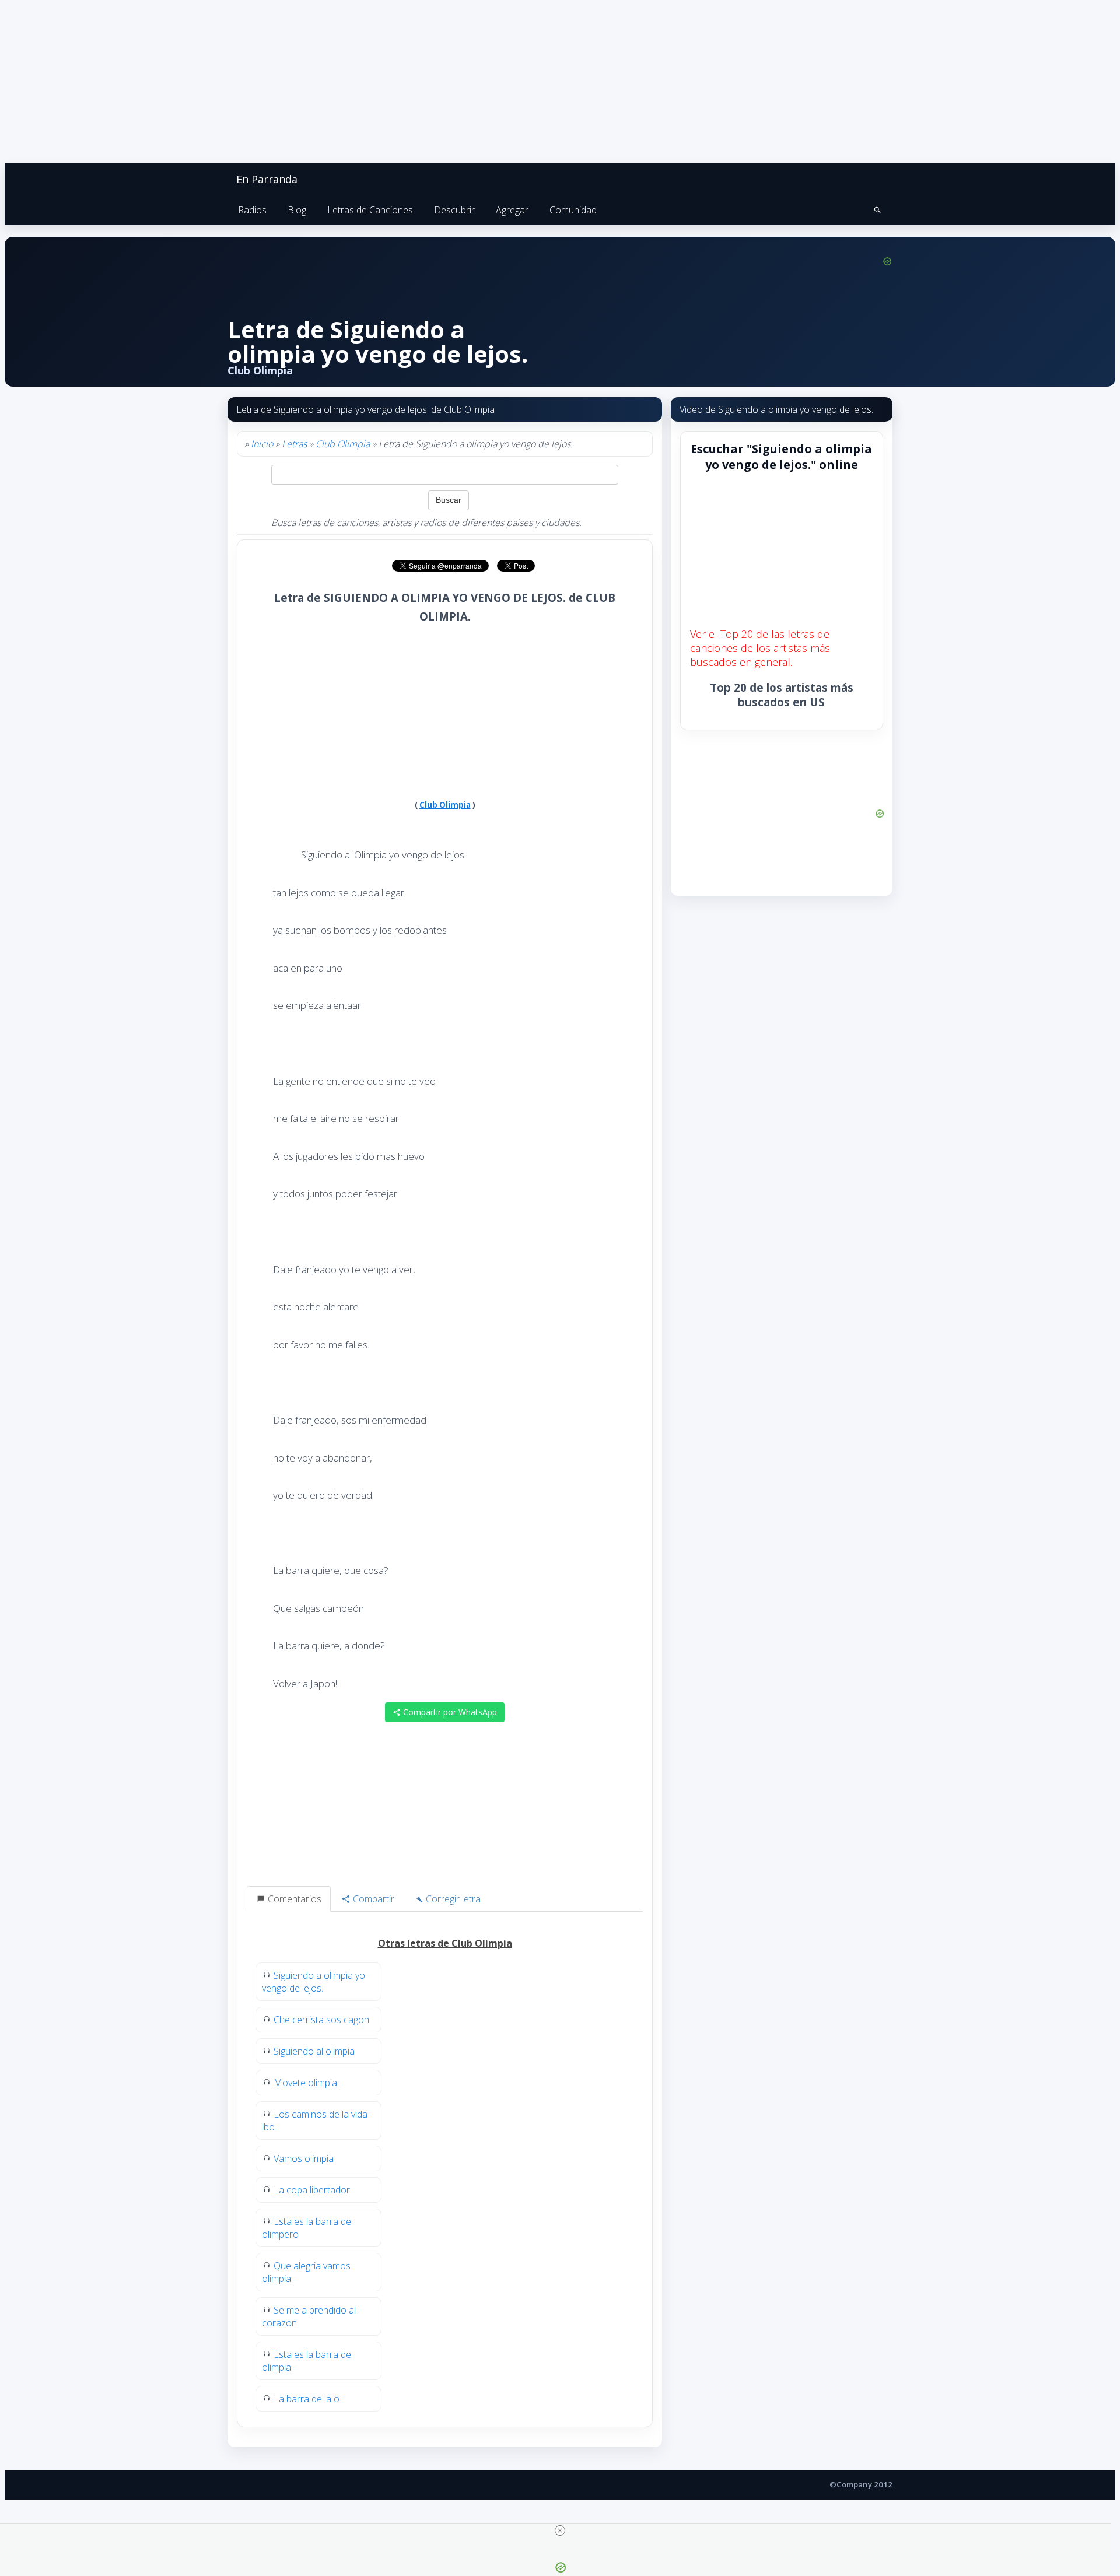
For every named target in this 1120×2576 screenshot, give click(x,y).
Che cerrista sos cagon (321, 2020)
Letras (294, 444)
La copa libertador (312, 2190)
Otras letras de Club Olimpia (445, 1943)
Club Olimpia (343, 444)
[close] (560, 2531)
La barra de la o (307, 2399)
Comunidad (573, 210)
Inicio (262, 444)
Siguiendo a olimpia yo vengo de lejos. (314, 1982)
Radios (252, 210)
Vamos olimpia (304, 2158)
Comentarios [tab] (293, 1899)
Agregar (512, 210)
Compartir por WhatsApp (449, 1712)
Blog (297, 210)
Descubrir (454, 210)
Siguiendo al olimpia (314, 2051)
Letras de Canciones (370, 210)
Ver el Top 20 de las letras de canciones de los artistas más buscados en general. (760, 648)
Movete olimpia (305, 2083)
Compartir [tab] (372, 1899)
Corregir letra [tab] (452, 1899)
